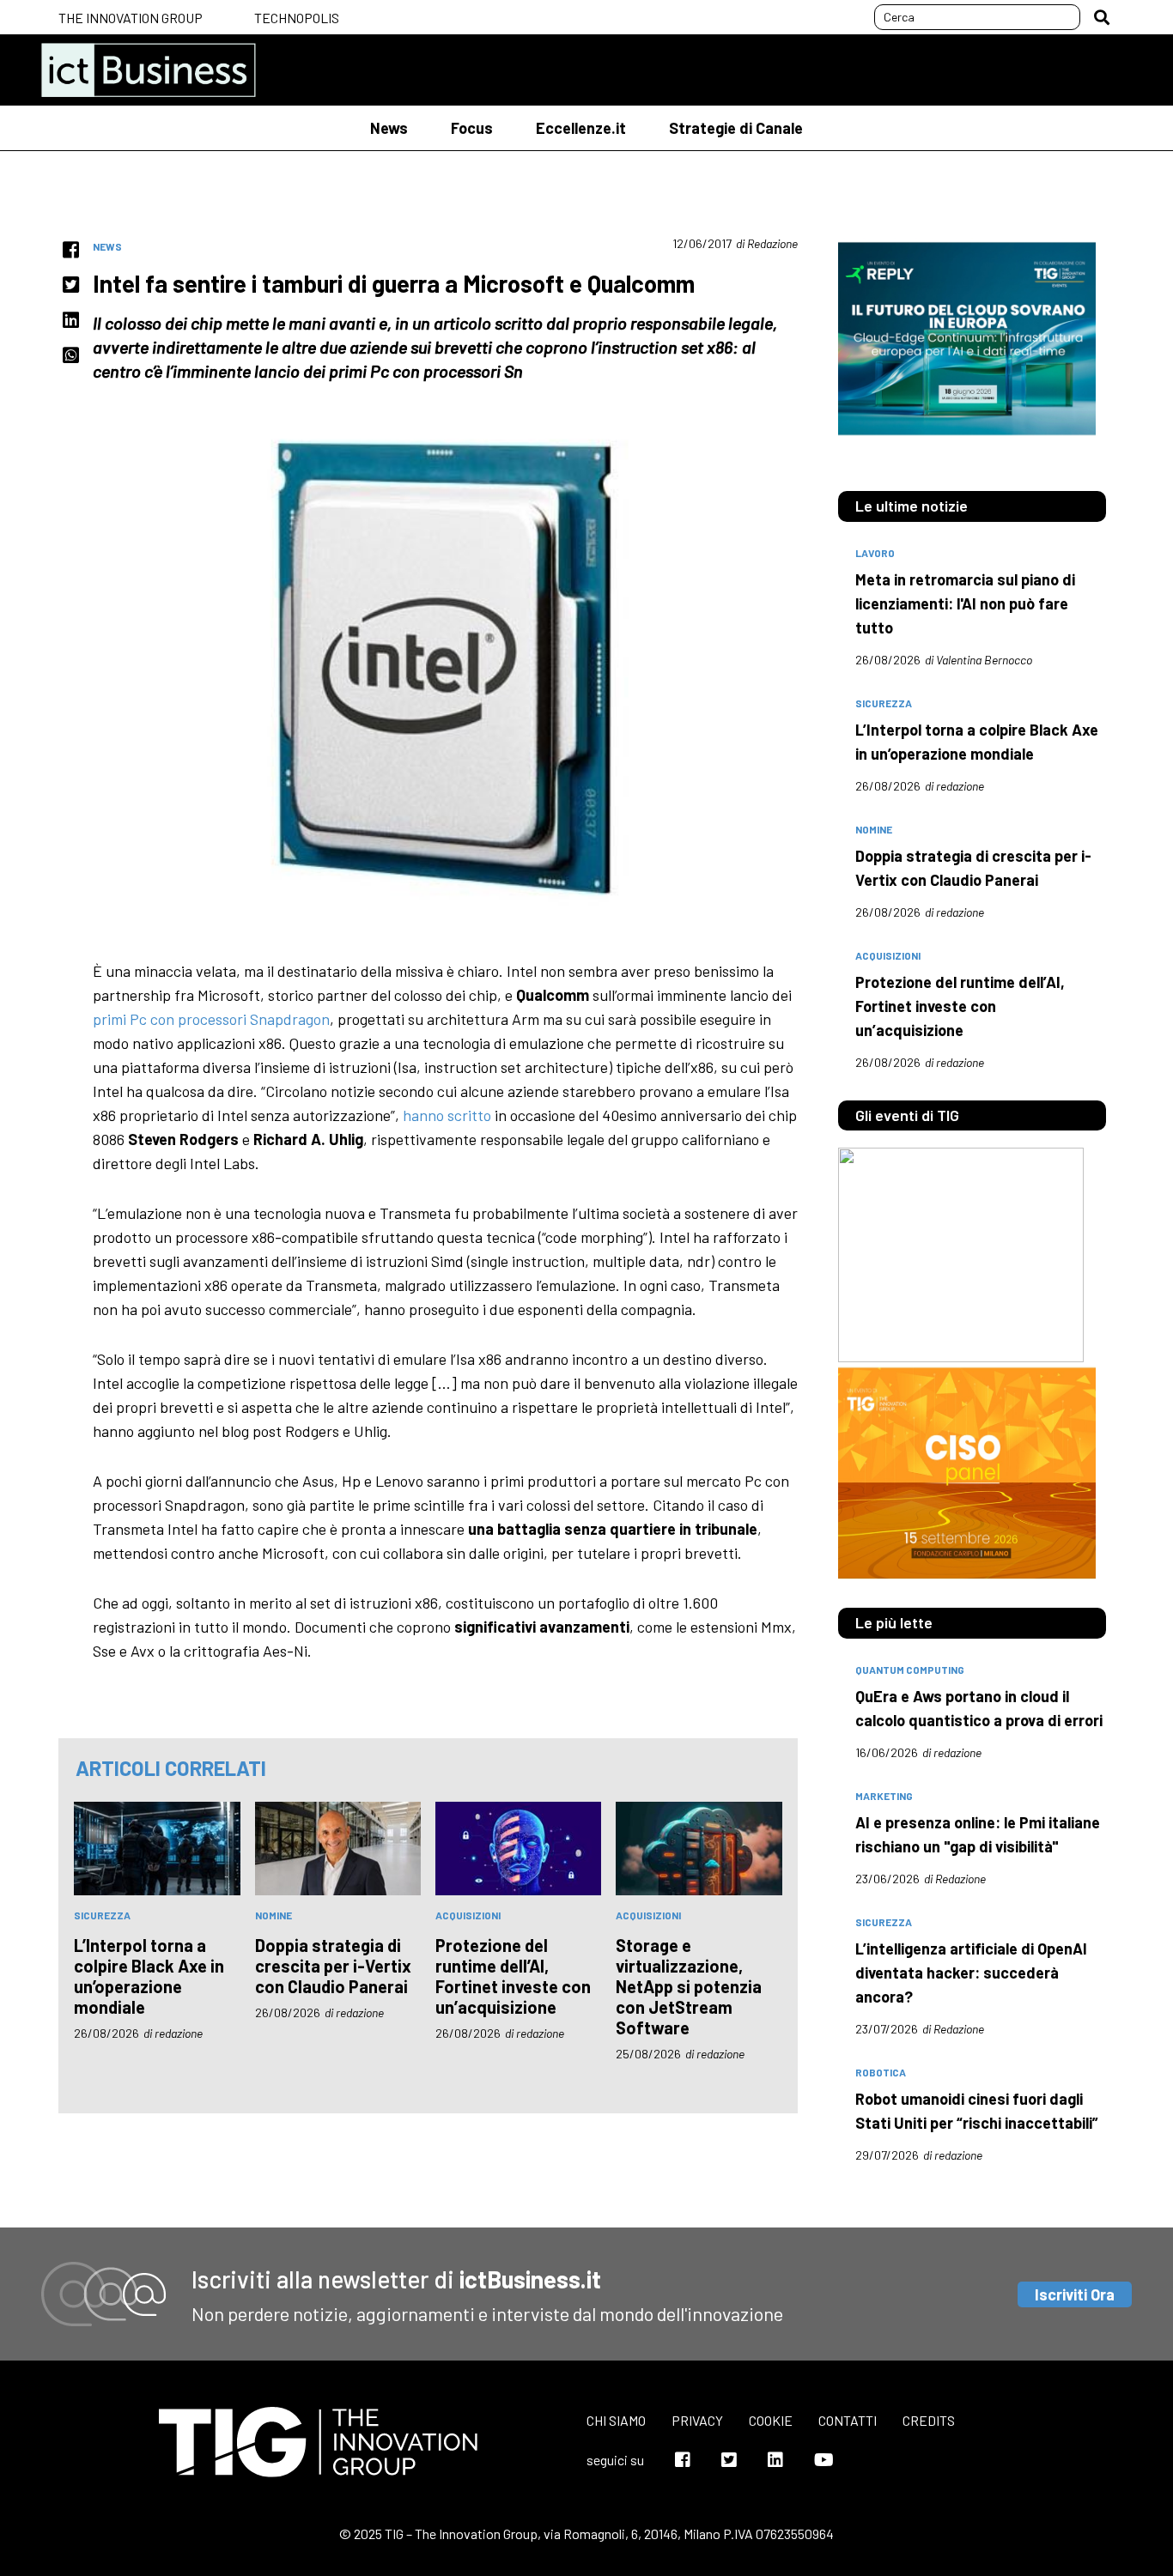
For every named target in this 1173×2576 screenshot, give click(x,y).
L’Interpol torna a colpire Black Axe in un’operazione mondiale (149, 1976)
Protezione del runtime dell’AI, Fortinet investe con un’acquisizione (513, 1976)
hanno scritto (447, 1115)
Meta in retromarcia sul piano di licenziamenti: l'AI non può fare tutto (965, 603)
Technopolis (297, 18)
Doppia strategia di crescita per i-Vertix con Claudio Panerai (333, 1966)
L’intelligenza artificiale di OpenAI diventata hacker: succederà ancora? (971, 1973)
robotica (881, 2072)
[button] (1102, 17)
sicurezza (102, 1915)
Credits (929, 2420)
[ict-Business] (149, 70)
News (389, 128)
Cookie (771, 2420)
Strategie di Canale (736, 128)
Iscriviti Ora (1075, 2294)
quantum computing (910, 1670)
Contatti (848, 2420)
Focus (472, 128)
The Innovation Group (131, 18)
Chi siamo (616, 2420)
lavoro (875, 553)
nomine (273, 1915)
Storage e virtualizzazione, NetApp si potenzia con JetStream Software (689, 1986)
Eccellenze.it (581, 128)
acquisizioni (468, 1915)
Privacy (697, 2420)
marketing (884, 1796)
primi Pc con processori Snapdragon (211, 1019)
